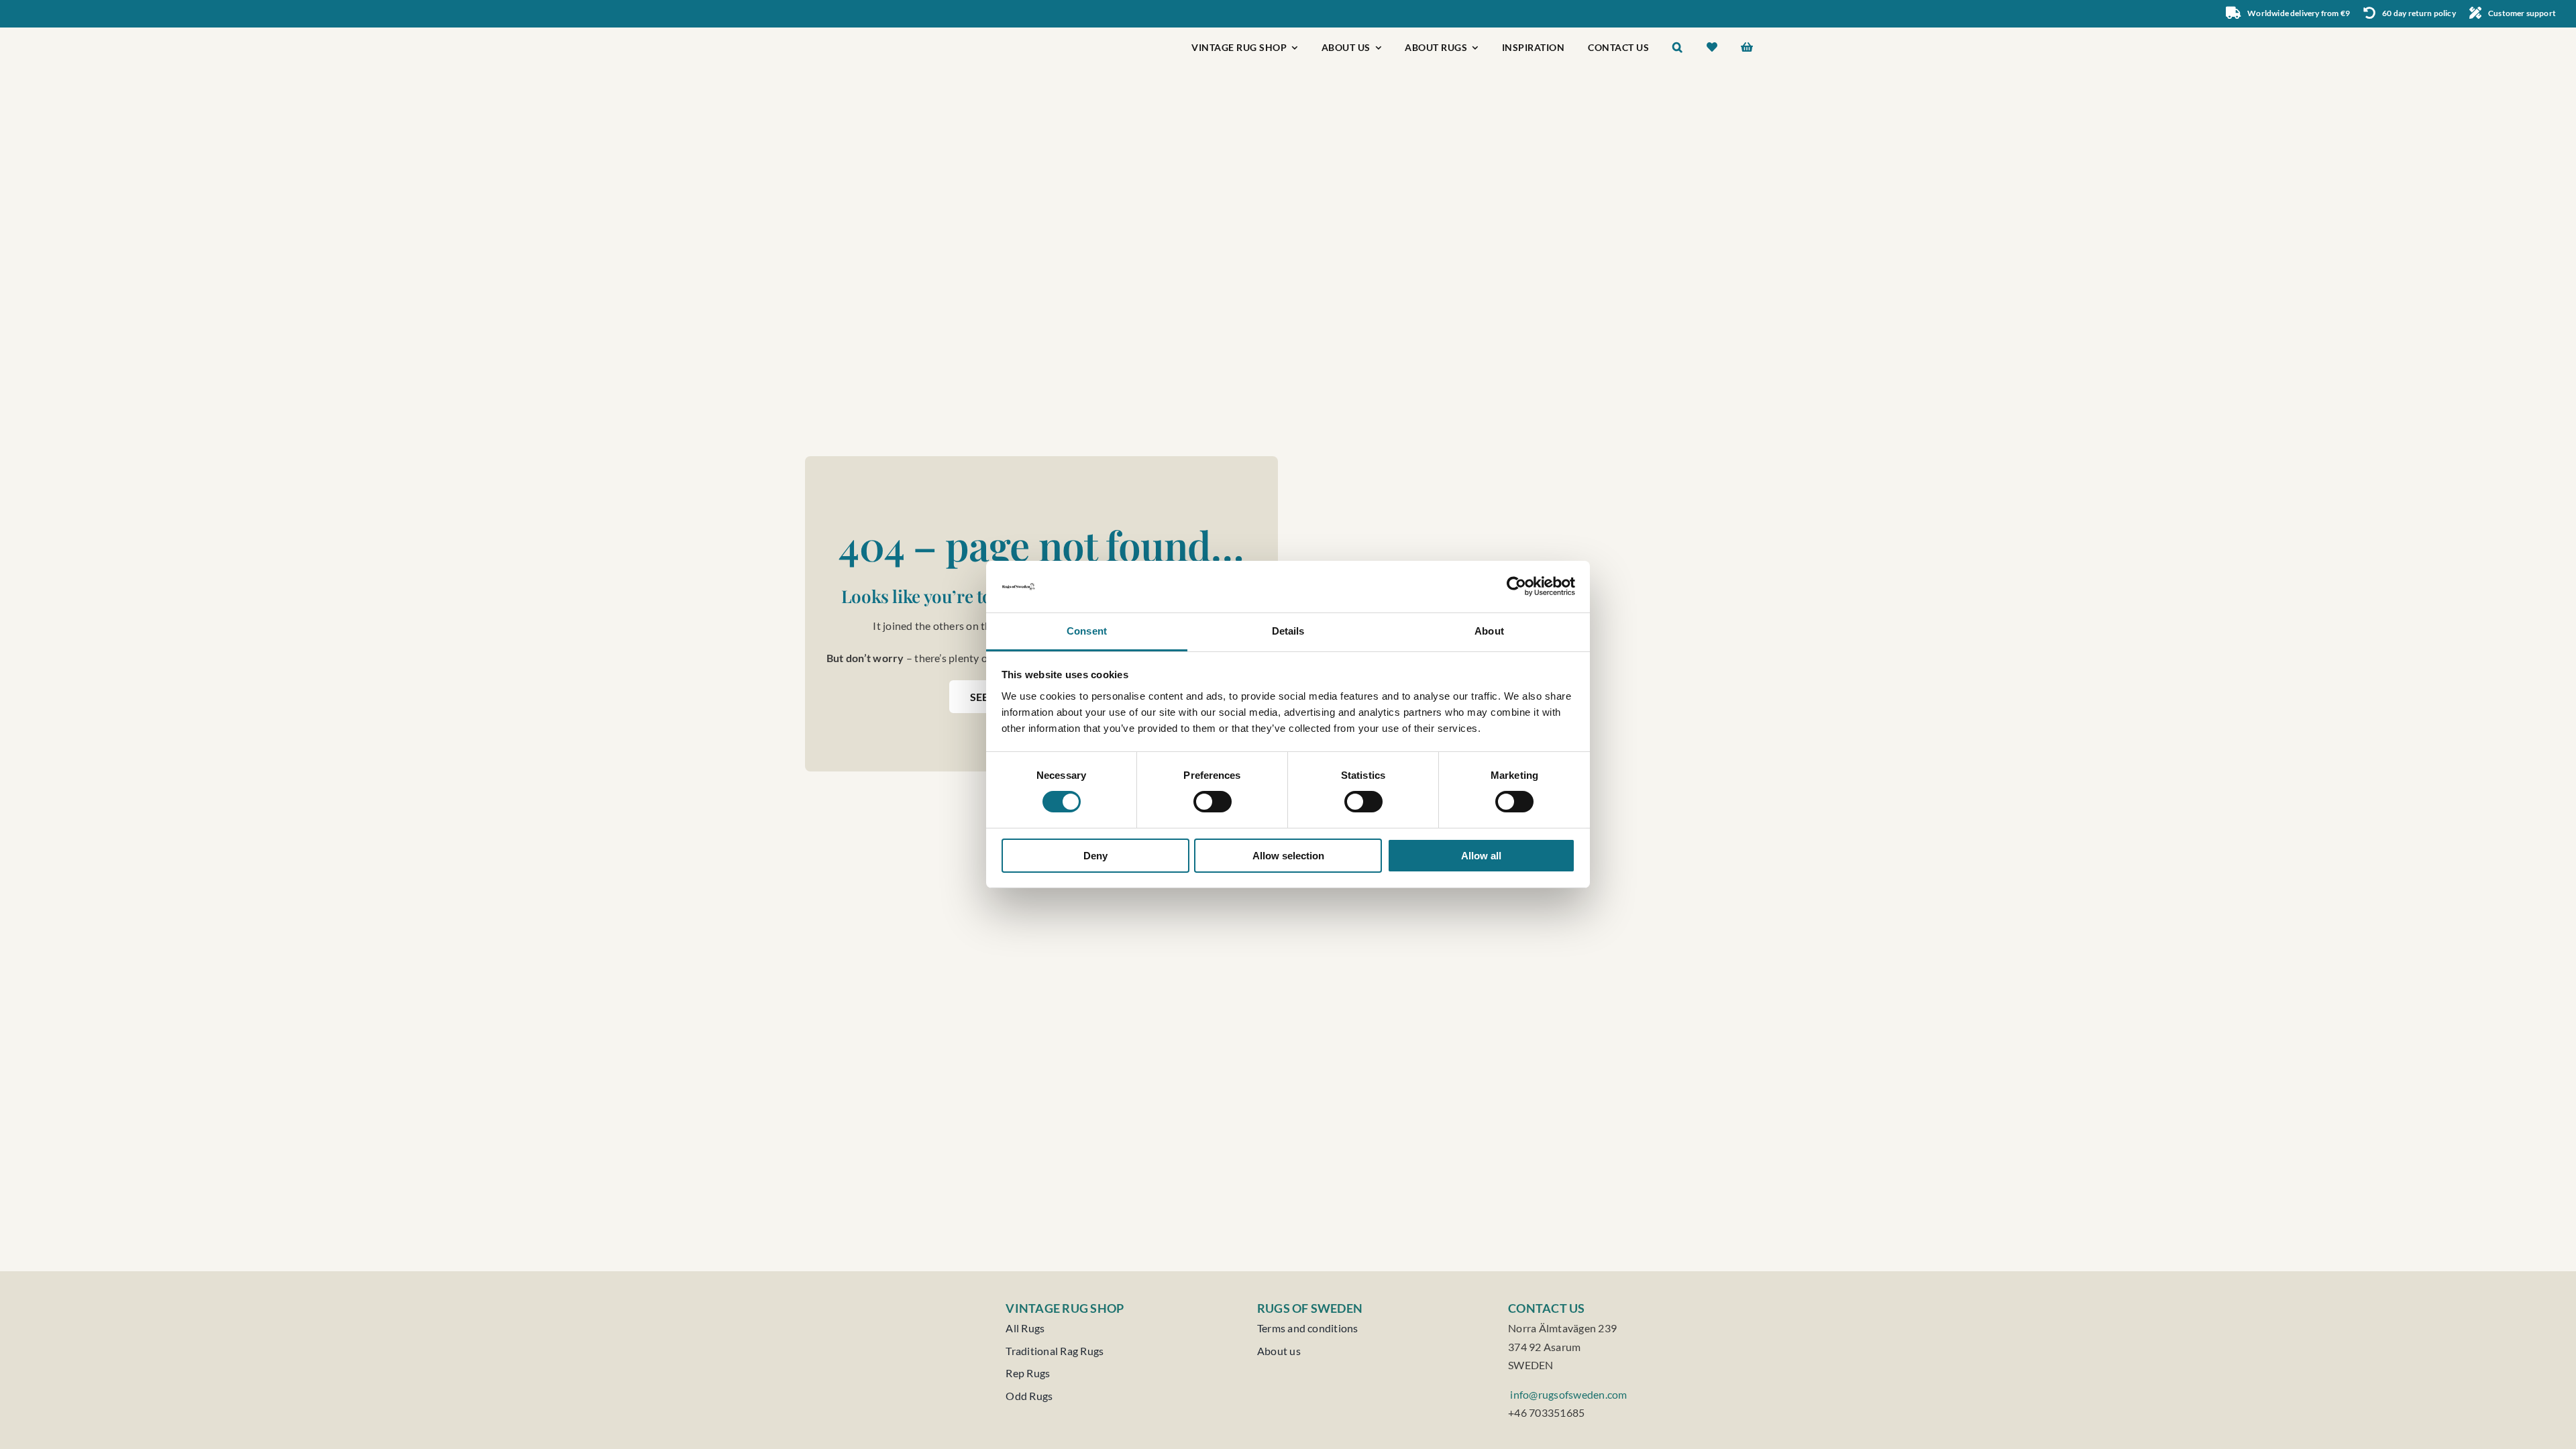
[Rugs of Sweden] (869, 33)
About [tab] (1489, 631)
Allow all (1481, 856)
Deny (1095, 856)
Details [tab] (1288, 631)
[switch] (1213, 802)
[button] (1678, 49)
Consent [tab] (1087, 631)
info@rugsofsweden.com (1567, 1394)
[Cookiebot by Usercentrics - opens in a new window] (1516, 586)
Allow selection (1288, 856)
